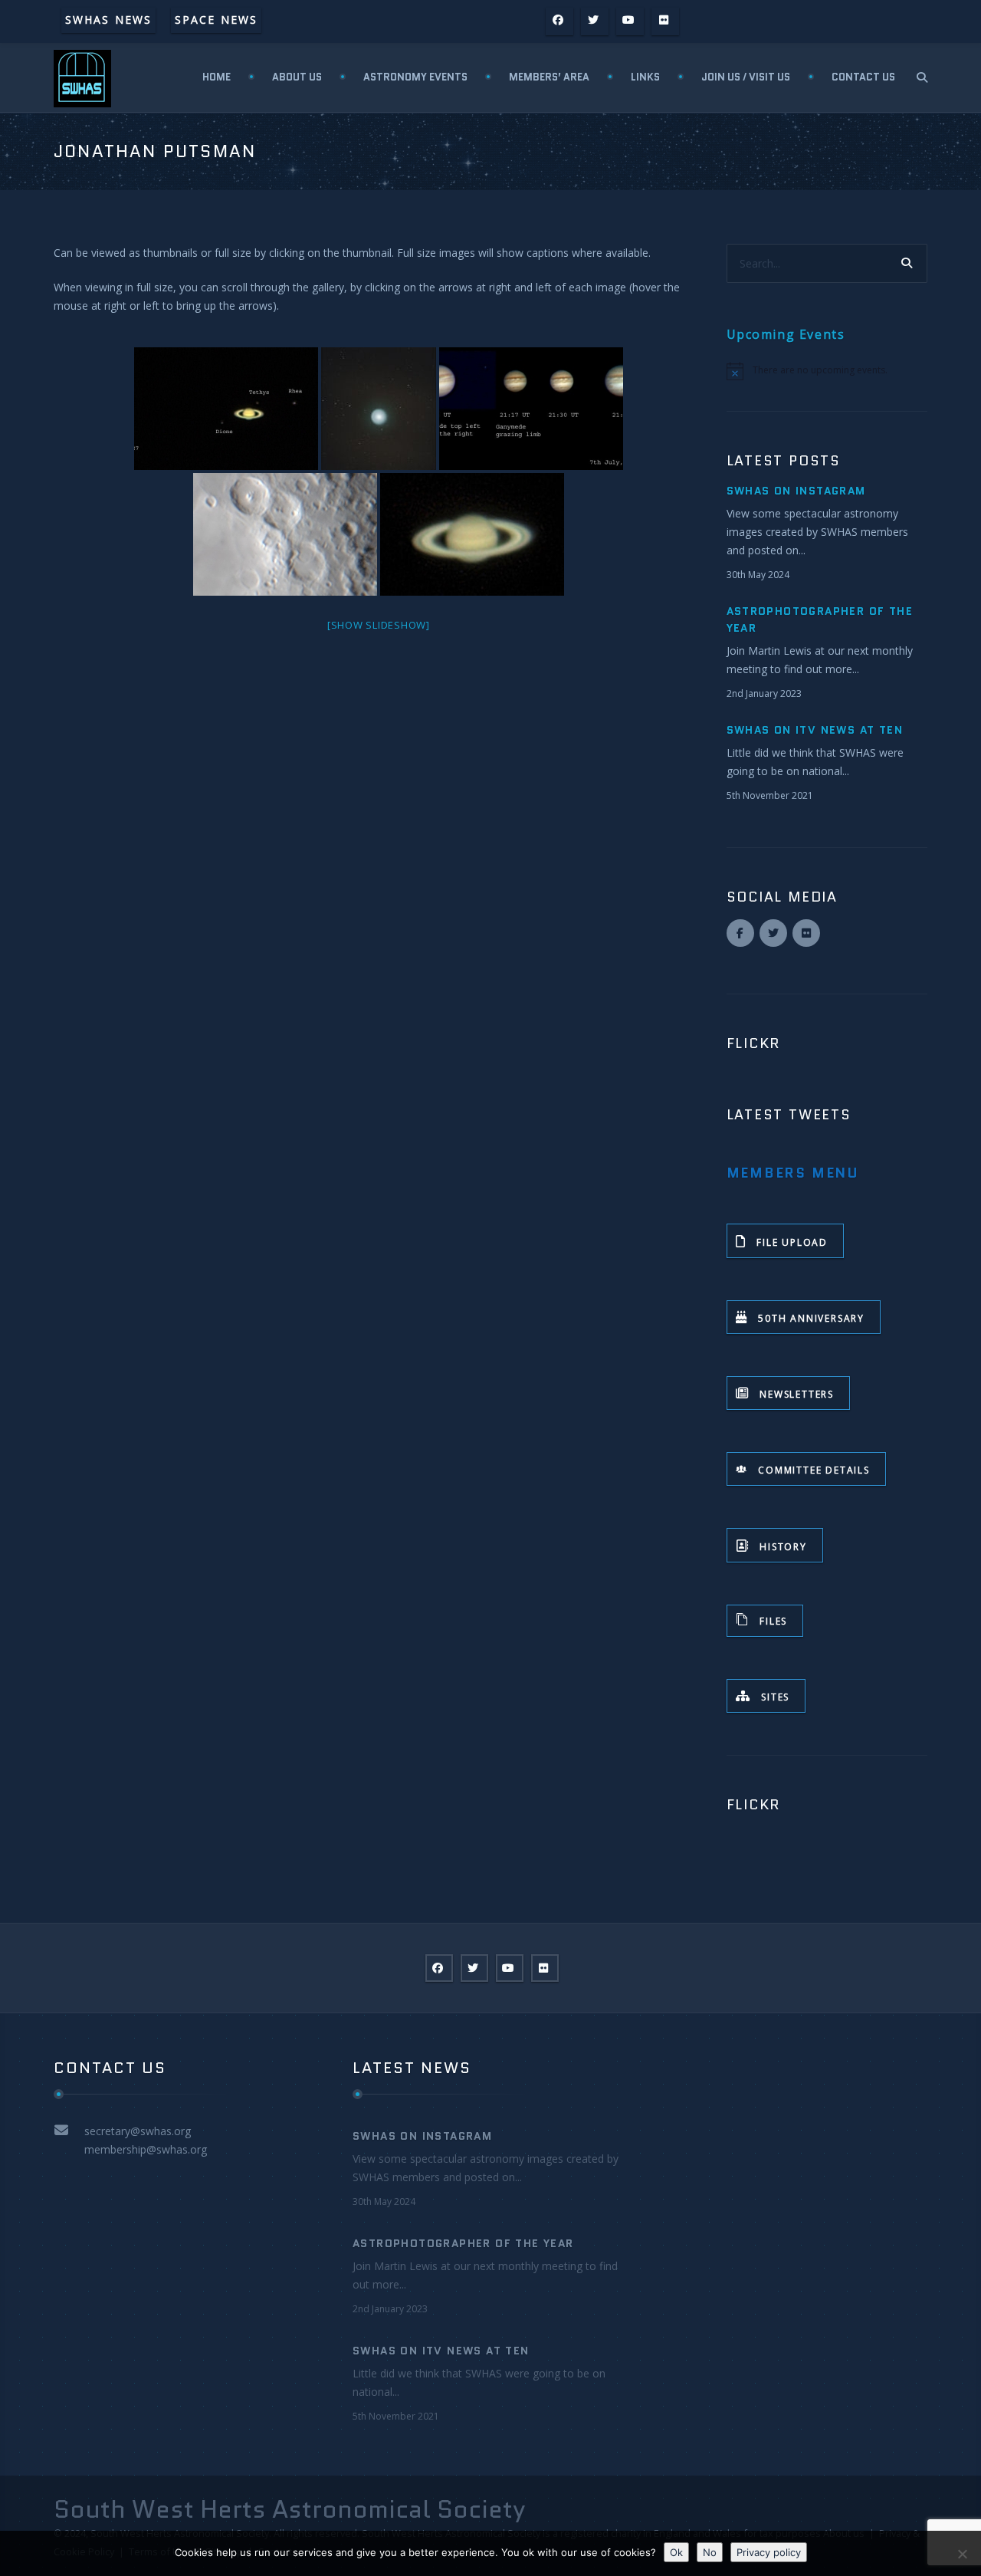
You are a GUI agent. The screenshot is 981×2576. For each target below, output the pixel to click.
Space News (216, 20)
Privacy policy (769, 2552)
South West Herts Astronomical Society (290, 2509)
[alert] (827, 371)
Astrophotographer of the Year (463, 2243)
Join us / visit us (746, 77)
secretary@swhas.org (138, 2131)
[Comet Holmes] (379, 409)
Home (217, 77)
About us (297, 77)
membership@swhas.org (146, 2149)
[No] (962, 2554)
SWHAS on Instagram (796, 491)
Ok (676, 2552)
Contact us (863, 77)
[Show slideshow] (379, 625)
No (710, 2552)
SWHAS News (108, 20)
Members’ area (549, 77)
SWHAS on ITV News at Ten (815, 730)
